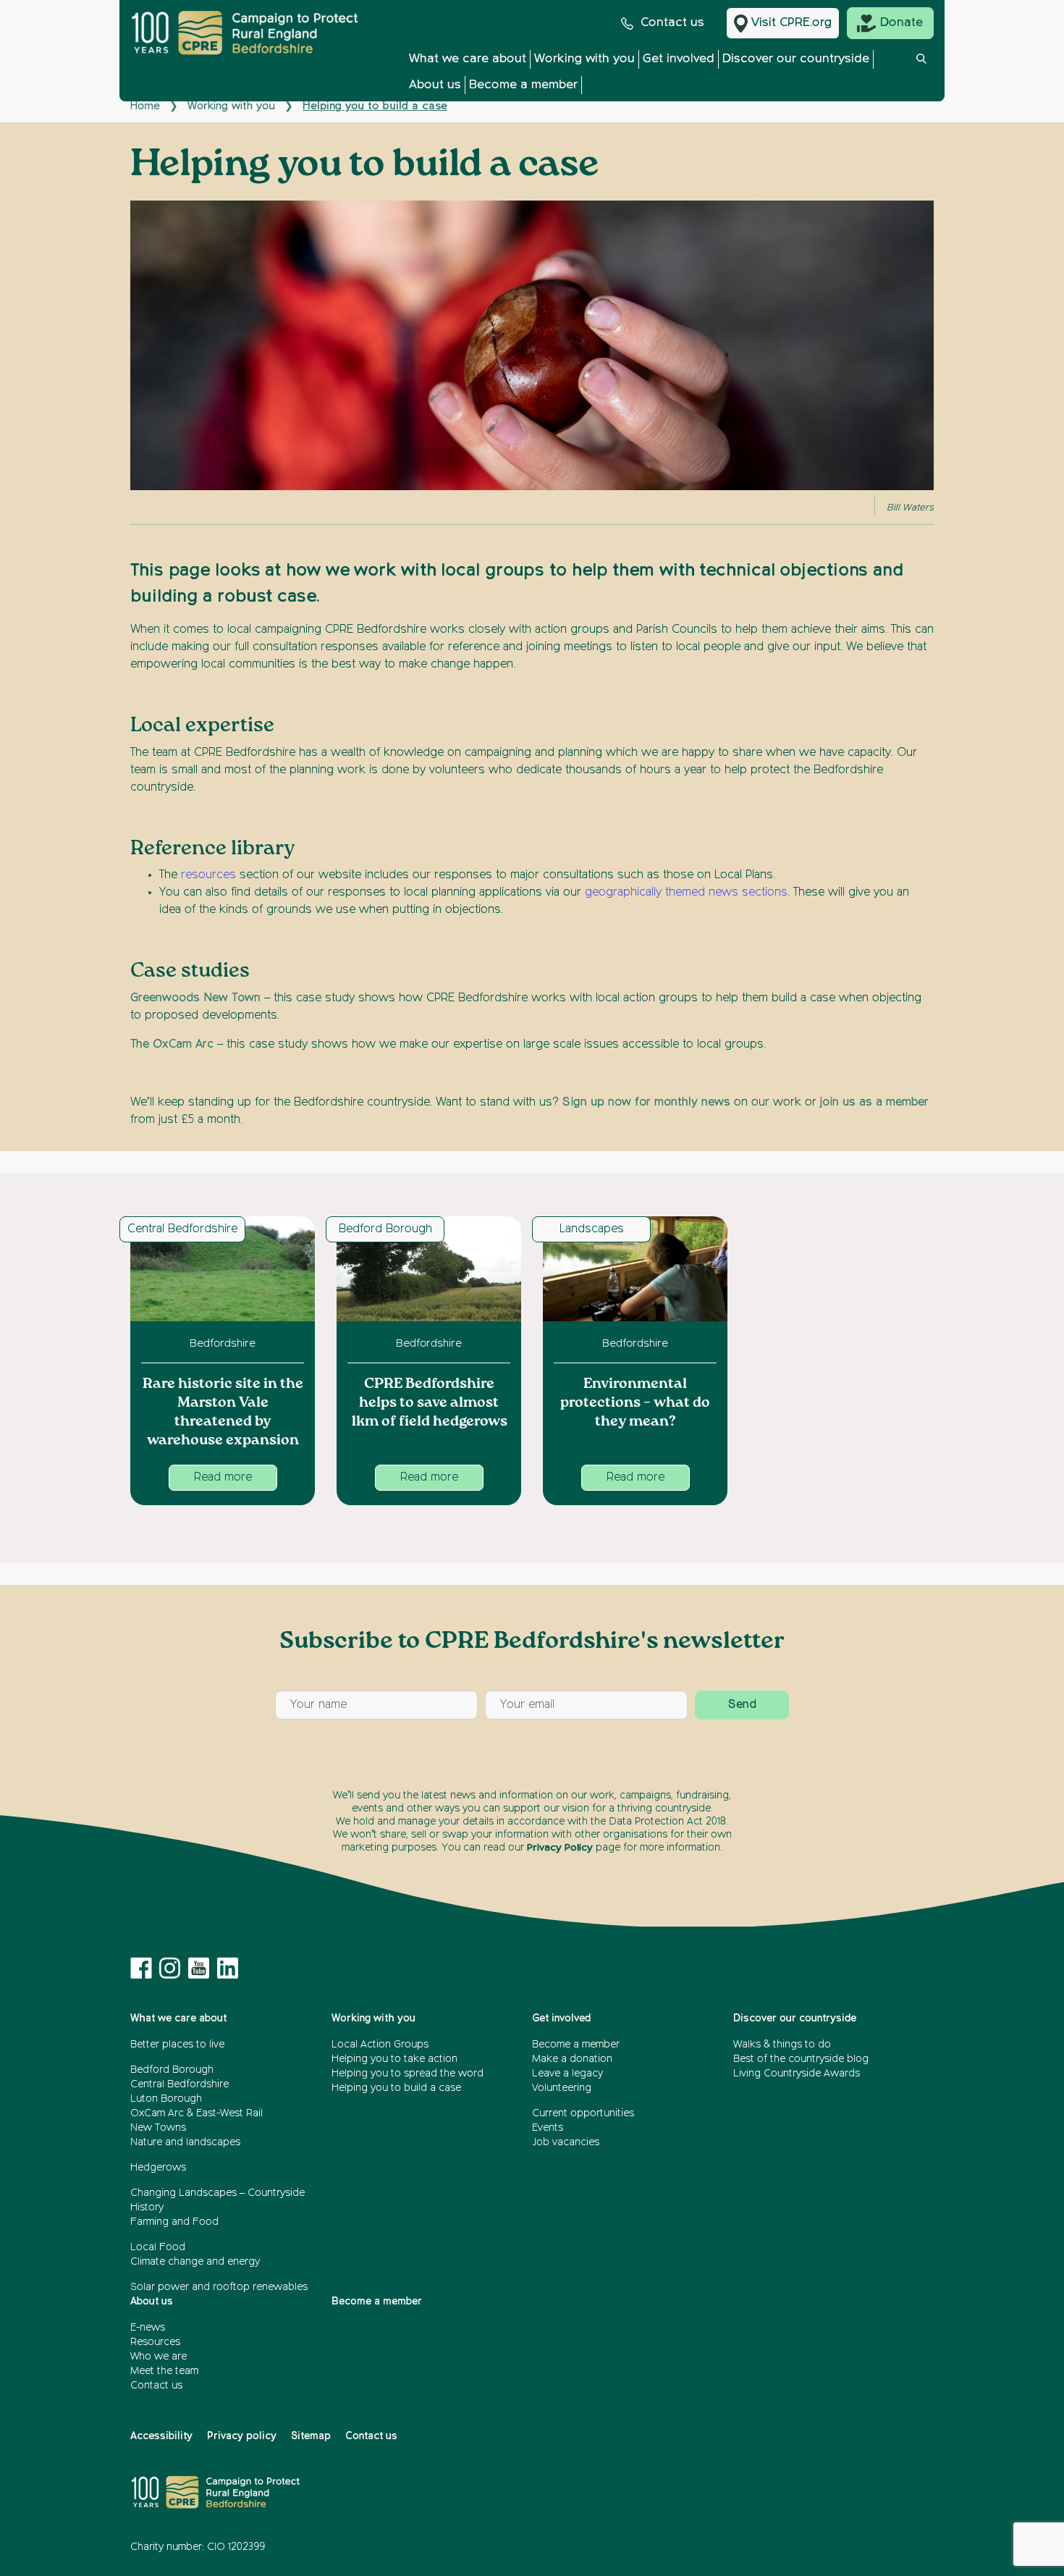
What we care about (468, 59)
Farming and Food (174, 2222)
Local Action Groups (380, 2045)
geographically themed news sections (686, 893)
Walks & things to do (782, 2045)
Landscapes (592, 1229)
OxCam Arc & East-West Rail (197, 2113)
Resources (155, 2342)
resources (208, 875)
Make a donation (572, 2059)
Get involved (679, 59)
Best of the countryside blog (801, 2059)
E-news (148, 2328)
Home (145, 106)
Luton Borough (166, 2099)
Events (548, 2128)
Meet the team (164, 2371)
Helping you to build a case (396, 2088)
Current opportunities (583, 2113)
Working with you (584, 59)
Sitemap (311, 2436)
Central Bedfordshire (182, 1229)
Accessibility (161, 2436)
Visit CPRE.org (791, 23)
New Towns (158, 2128)
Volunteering (562, 2088)
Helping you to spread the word (408, 2074)
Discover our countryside (796, 59)
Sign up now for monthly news (646, 1103)
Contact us (672, 23)
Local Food (158, 2247)
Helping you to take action (394, 2059)
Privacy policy (242, 2436)
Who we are (159, 2357)
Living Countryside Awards (797, 2074)
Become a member (523, 85)
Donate (902, 23)
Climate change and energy (195, 2262)
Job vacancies (566, 2142)
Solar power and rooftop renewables (219, 2287)
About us (435, 85)
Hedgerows (158, 2168)
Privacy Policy (560, 1848)
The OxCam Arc (172, 1045)
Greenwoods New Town (195, 998)
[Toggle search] (921, 76)
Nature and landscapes (185, 2142)
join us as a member (874, 1103)
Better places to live (177, 2045)
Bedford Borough (385, 1229)
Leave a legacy (567, 2074)
